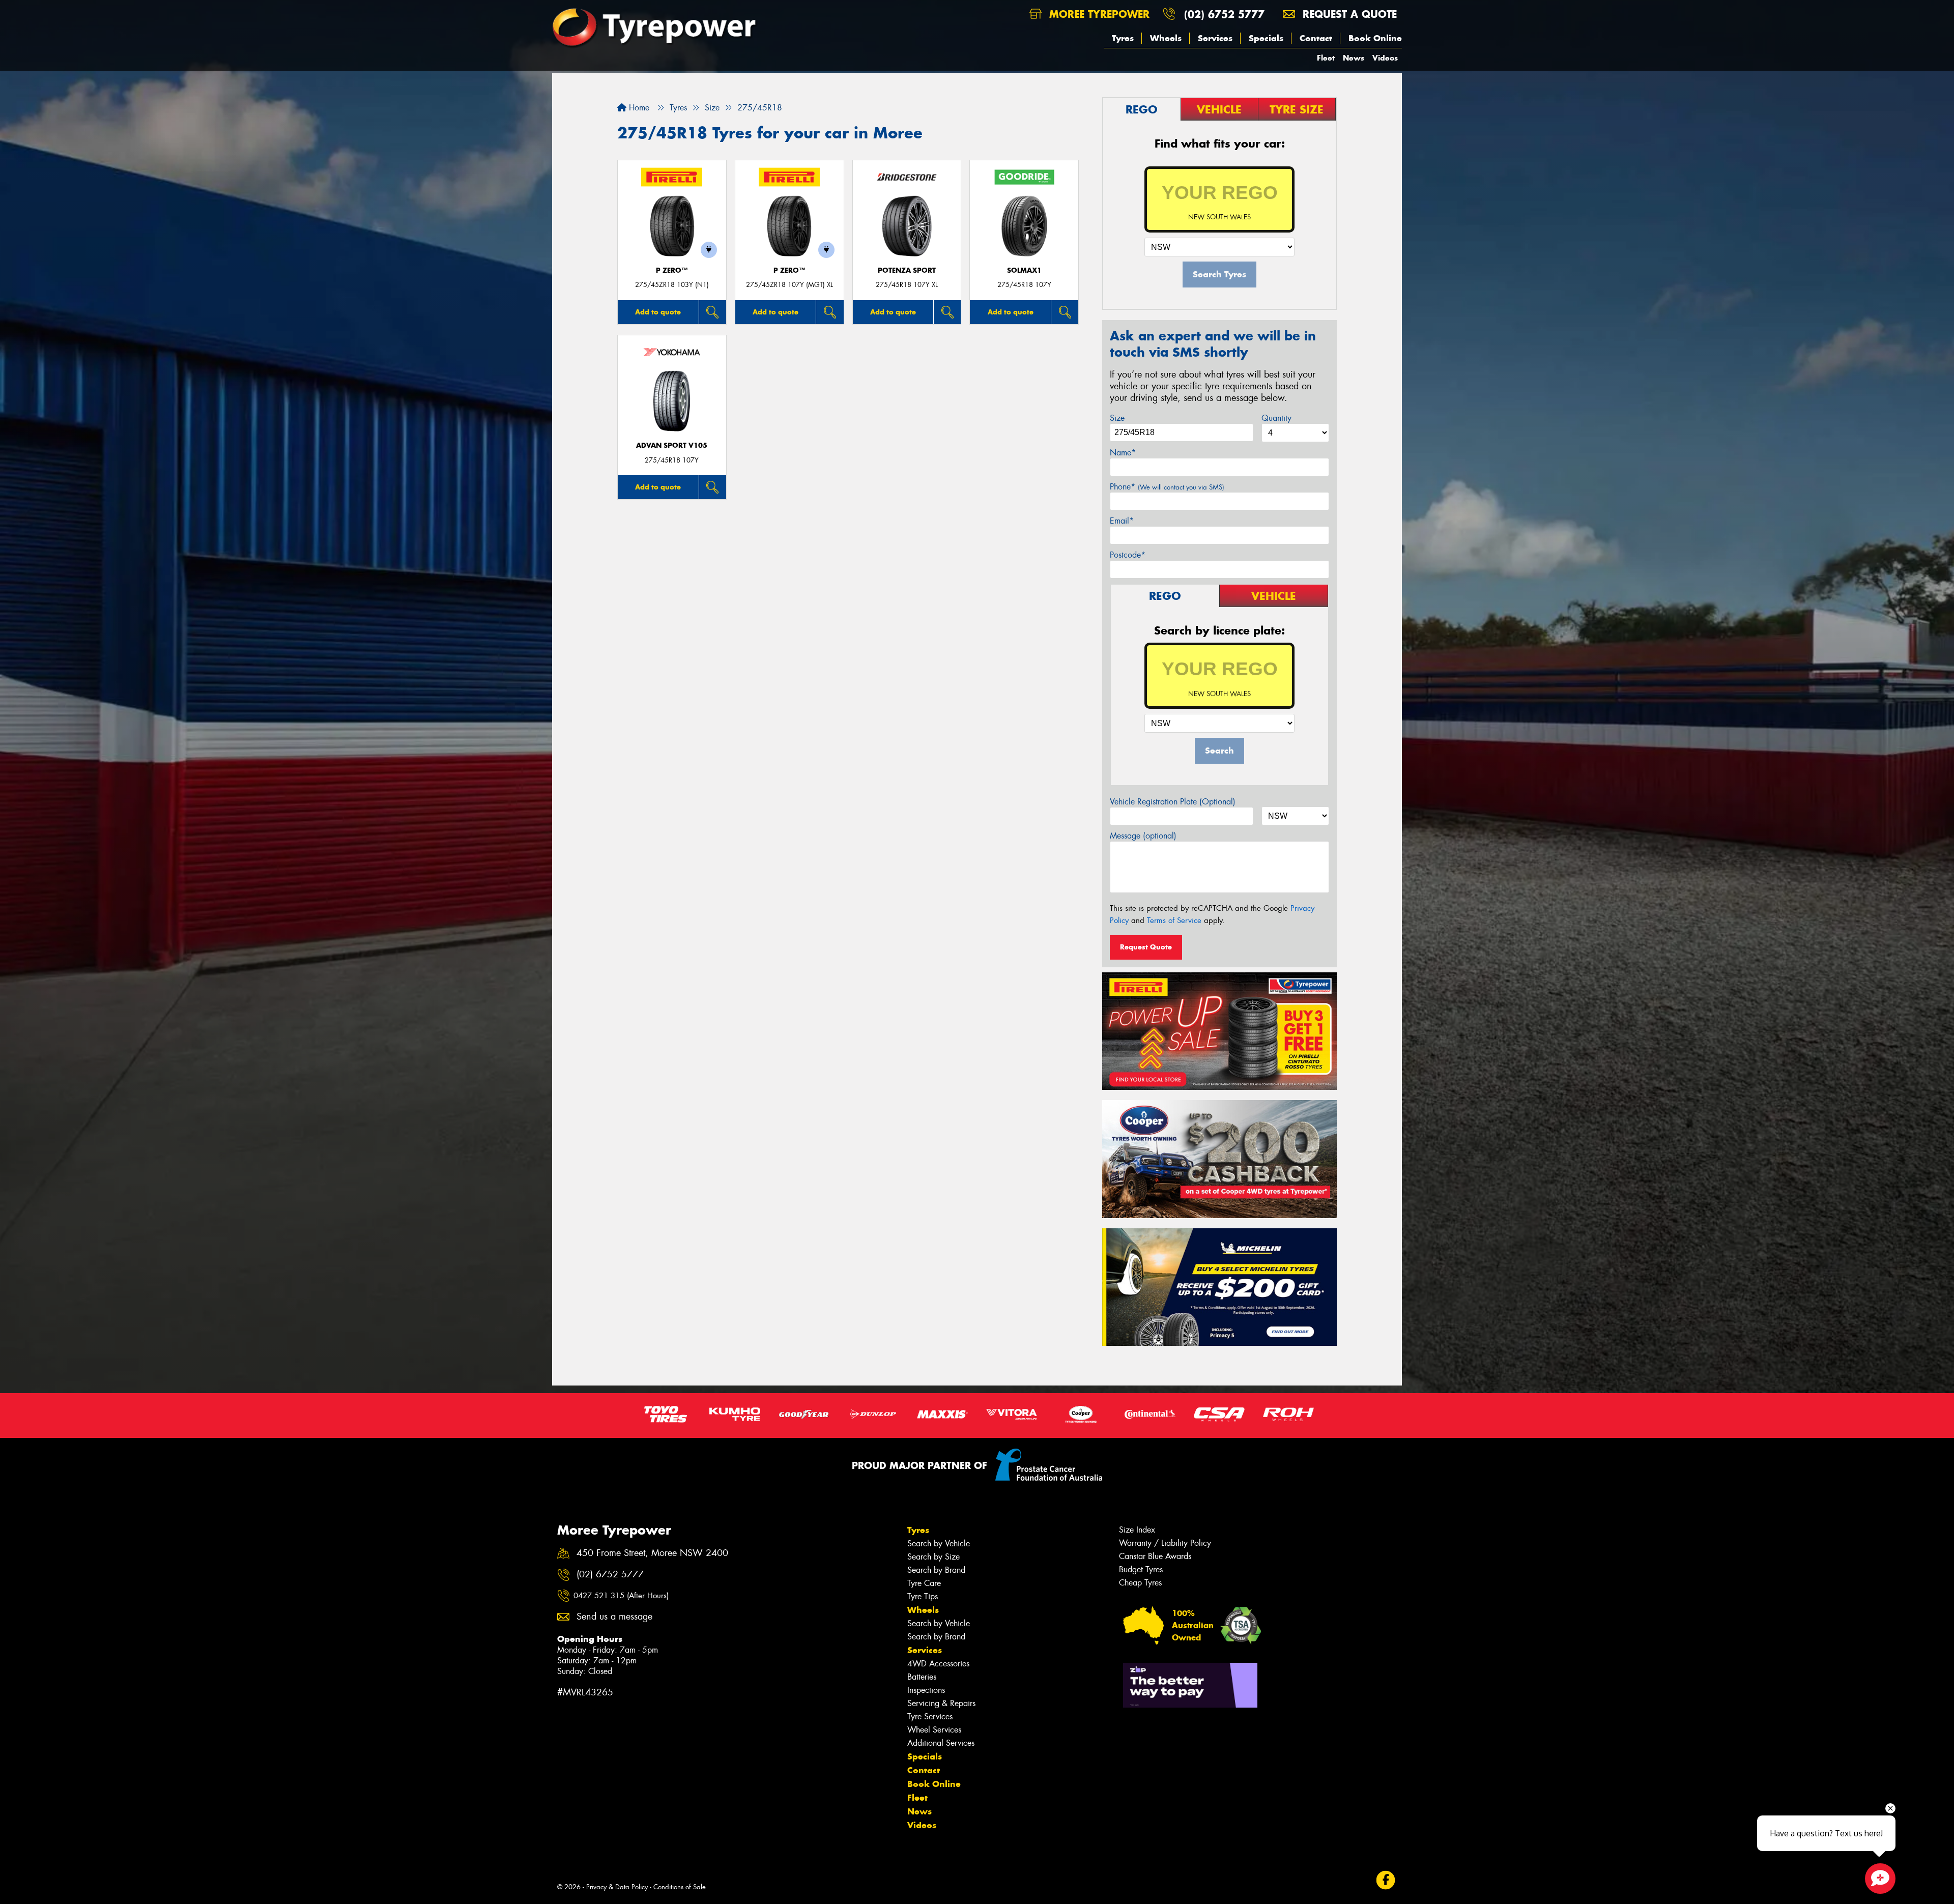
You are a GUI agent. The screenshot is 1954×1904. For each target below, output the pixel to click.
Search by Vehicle (939, 1544)
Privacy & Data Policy (617, 1887)
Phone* (1167, 487)
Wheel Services (934, 1730)
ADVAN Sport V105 (672, 445)
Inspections (926, 1690)
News (1354, 58)
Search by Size (933, 1557)
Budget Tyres (1141, 1569)
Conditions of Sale (680, 1887)
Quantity (1276, 418)
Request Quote (1146, 947)
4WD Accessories (938, 1664)
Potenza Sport (907, 270)
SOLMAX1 (1024, 270)
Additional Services (941, 1743)
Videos (1385, 58)
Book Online (1375, 38)
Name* (1123, 453)
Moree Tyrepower (1098, 14)
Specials (1266, 38)
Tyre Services (930, 1717)
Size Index (1137, 1530)
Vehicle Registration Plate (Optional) (1173, 802)
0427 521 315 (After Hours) (621, 1596)
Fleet (1326, 58)
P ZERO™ (672, 270)
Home (638, 108)
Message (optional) (1143, 836)
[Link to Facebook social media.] (1386, 1880)
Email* (1122, 521)
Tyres (1123, 38)
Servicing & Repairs (941, 1703)
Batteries (922, 1677)
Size (1117, 418)
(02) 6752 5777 (1224, 14)
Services (1215, 38)
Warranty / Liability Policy (1165, 1543)
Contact (1316, 38)
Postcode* (1128, 555)
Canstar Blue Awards (1155, 1556)
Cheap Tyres (1140, 1583)
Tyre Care (924, 1583)
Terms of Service (1174, 920)
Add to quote (658, 312)
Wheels (1166, 38)
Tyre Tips (923, 1596)
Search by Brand (936, 1570)
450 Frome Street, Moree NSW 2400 (652, 1553)
